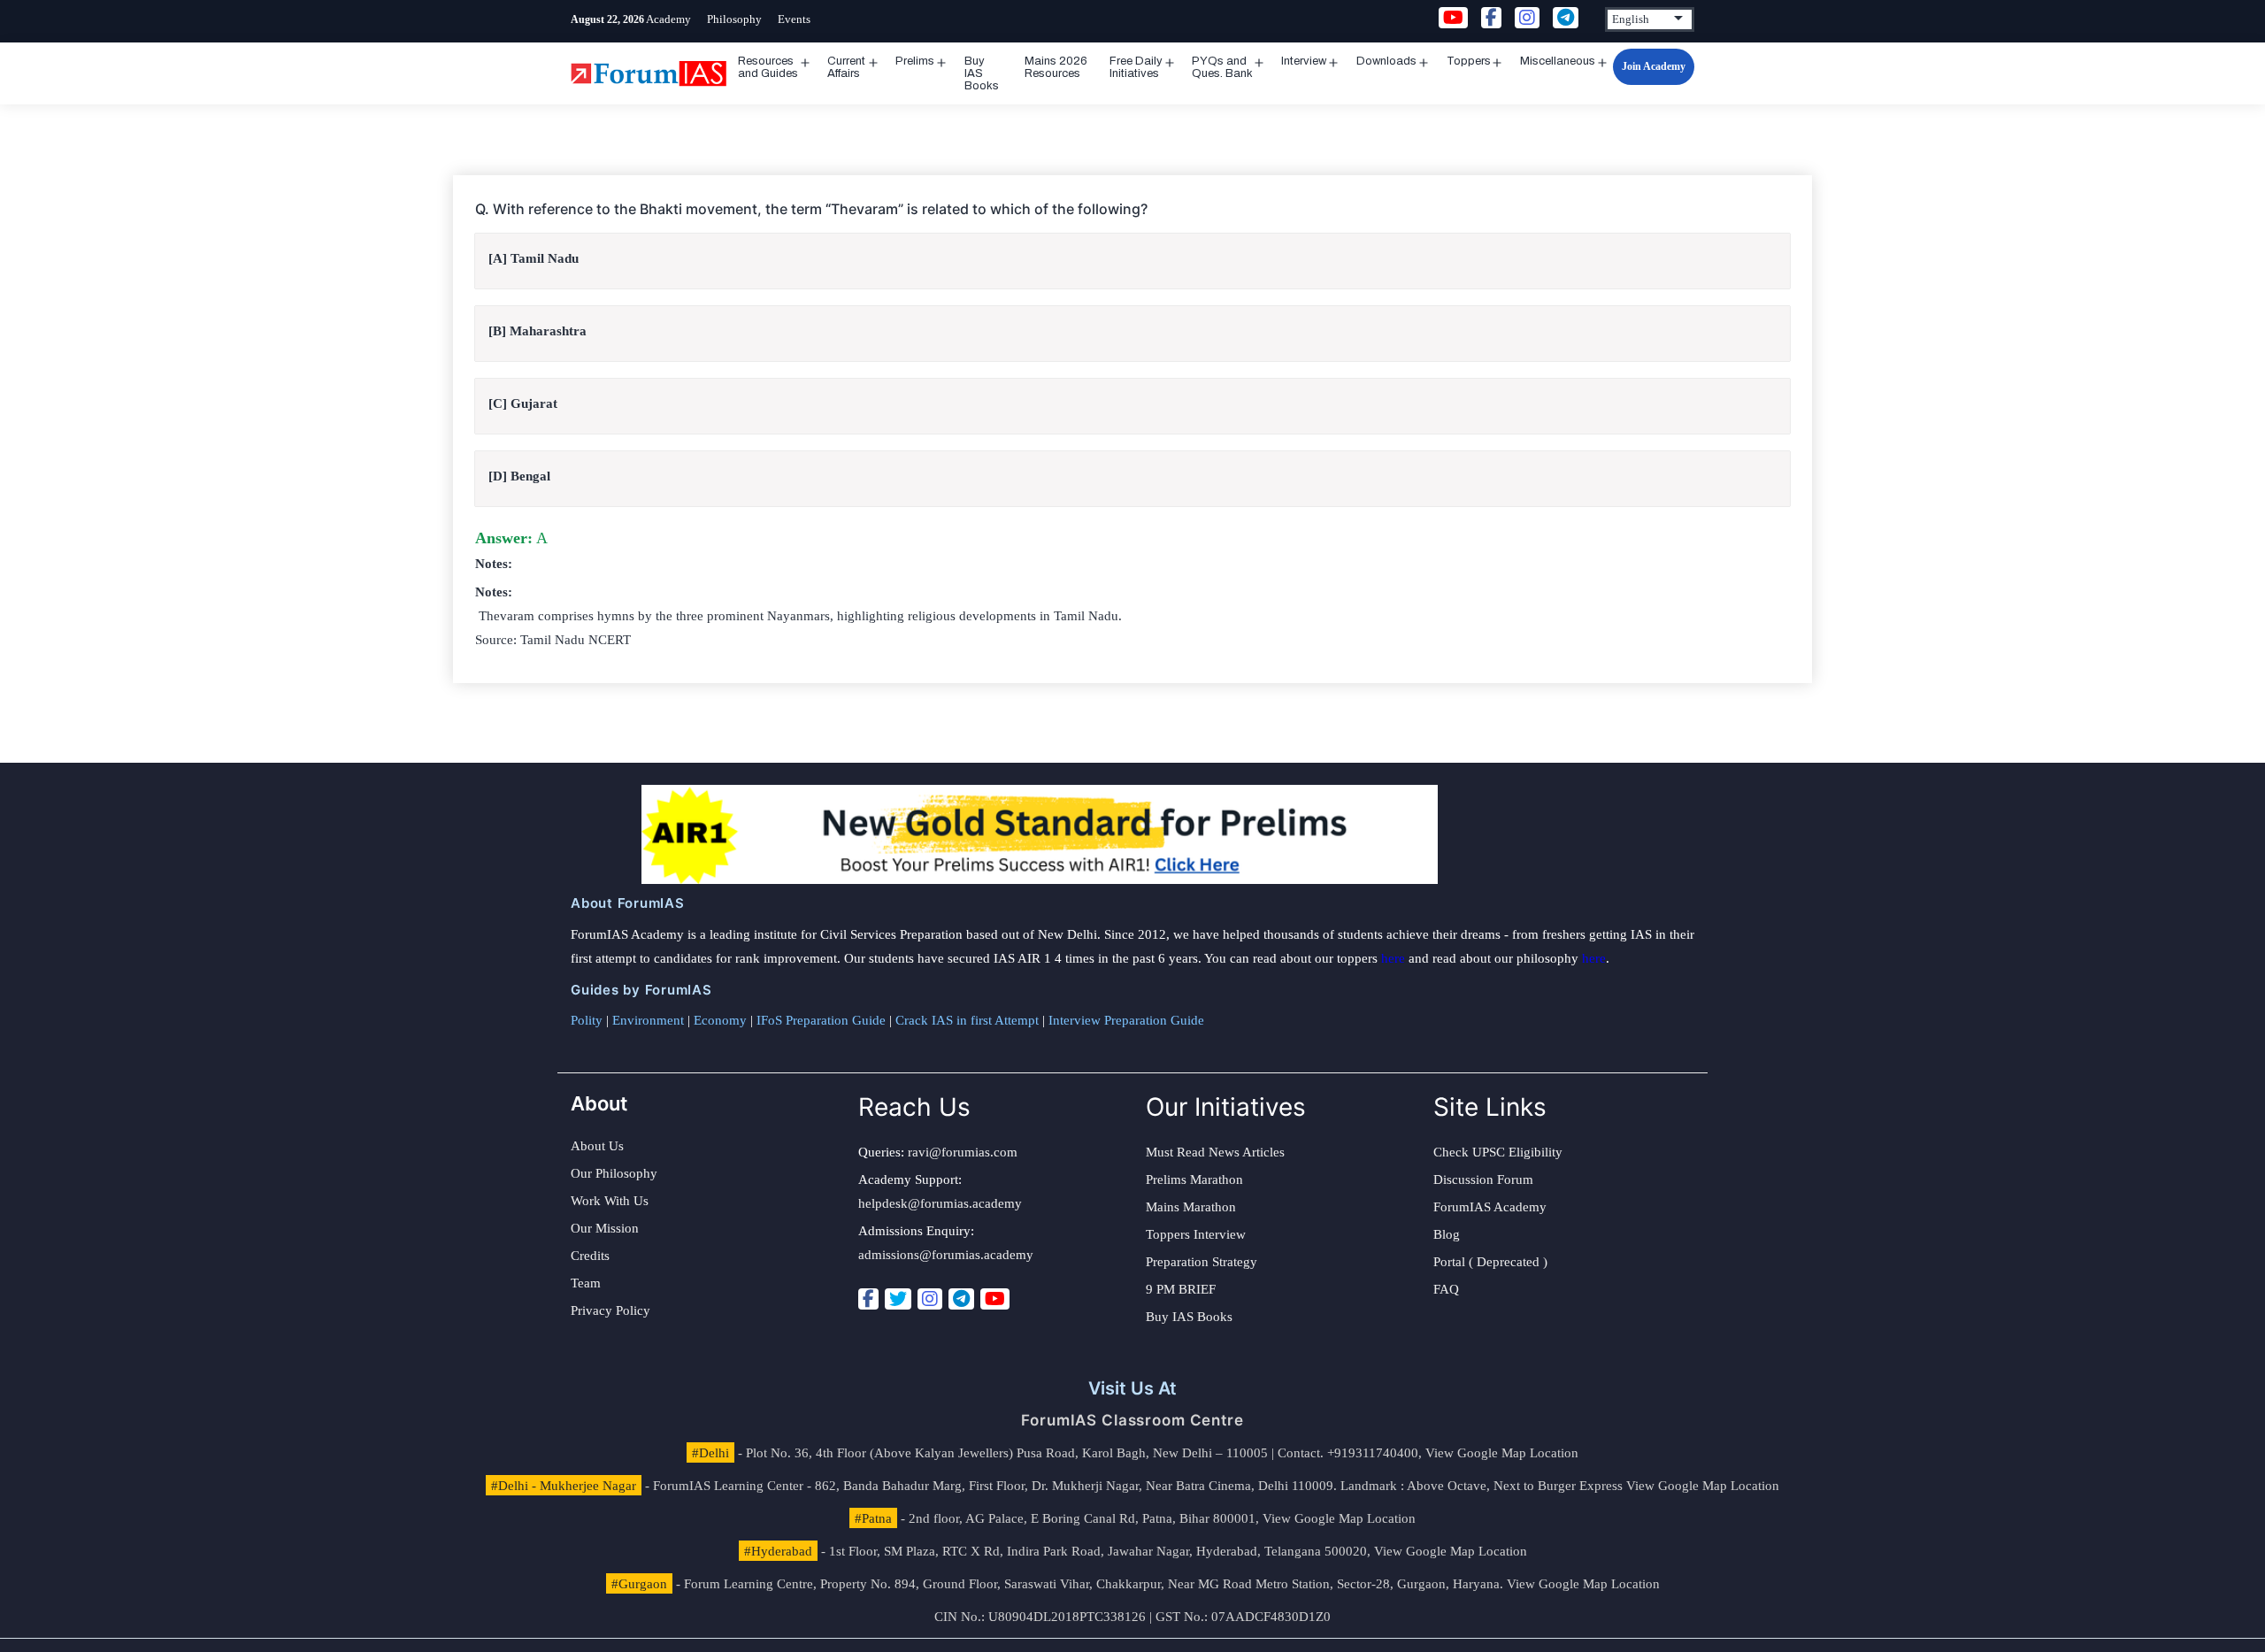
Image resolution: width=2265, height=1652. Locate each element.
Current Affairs (846, 67)
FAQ (1446, 1289)
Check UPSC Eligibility (1498, 1152)
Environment (648, 1020)
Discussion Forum (1483, 1179)
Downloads (1386, 61)
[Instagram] (930, 1299)
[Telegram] (961, 1299)
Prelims (915, 61)
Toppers (1469, 61)
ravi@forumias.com (963, 1152)
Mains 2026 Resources (1056, 67)
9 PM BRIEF (1181, 1289)
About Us (597, 1146)
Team (586, 1283)
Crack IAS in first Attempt (967, 1020)
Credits (590, 1256)
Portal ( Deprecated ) (1490, 1262)
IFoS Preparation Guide (821, 1020)
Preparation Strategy (1202, 1262)
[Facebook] (868, 1299)
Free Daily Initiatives (1136, 67)
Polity (587, 1020)
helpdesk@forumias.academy (940, 1203)
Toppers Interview (1196, 1234)
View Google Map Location (1502, 1453)
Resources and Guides (768, 67)
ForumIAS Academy (1490, 1207)
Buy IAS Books (982, 73)
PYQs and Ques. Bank (1222, 67)
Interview (1304, 61)
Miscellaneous (1558, 61)
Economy (720, 1020)
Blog (1447, 1234)
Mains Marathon (1191, 1207)
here (1393, 958)
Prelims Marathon (1194, 1179)
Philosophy (734, 19)
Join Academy (1654, 66)
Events (794, 19)
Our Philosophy (614, 1173)
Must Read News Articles (1215, 1152)
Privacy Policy (610, 1310)
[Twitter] (898, 1299)
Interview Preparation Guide (1126, 1020)
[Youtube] (995, 1299)
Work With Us (610, 1201)
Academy (668, 19)
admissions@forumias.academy (946, 1255)
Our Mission (605, 1228)
